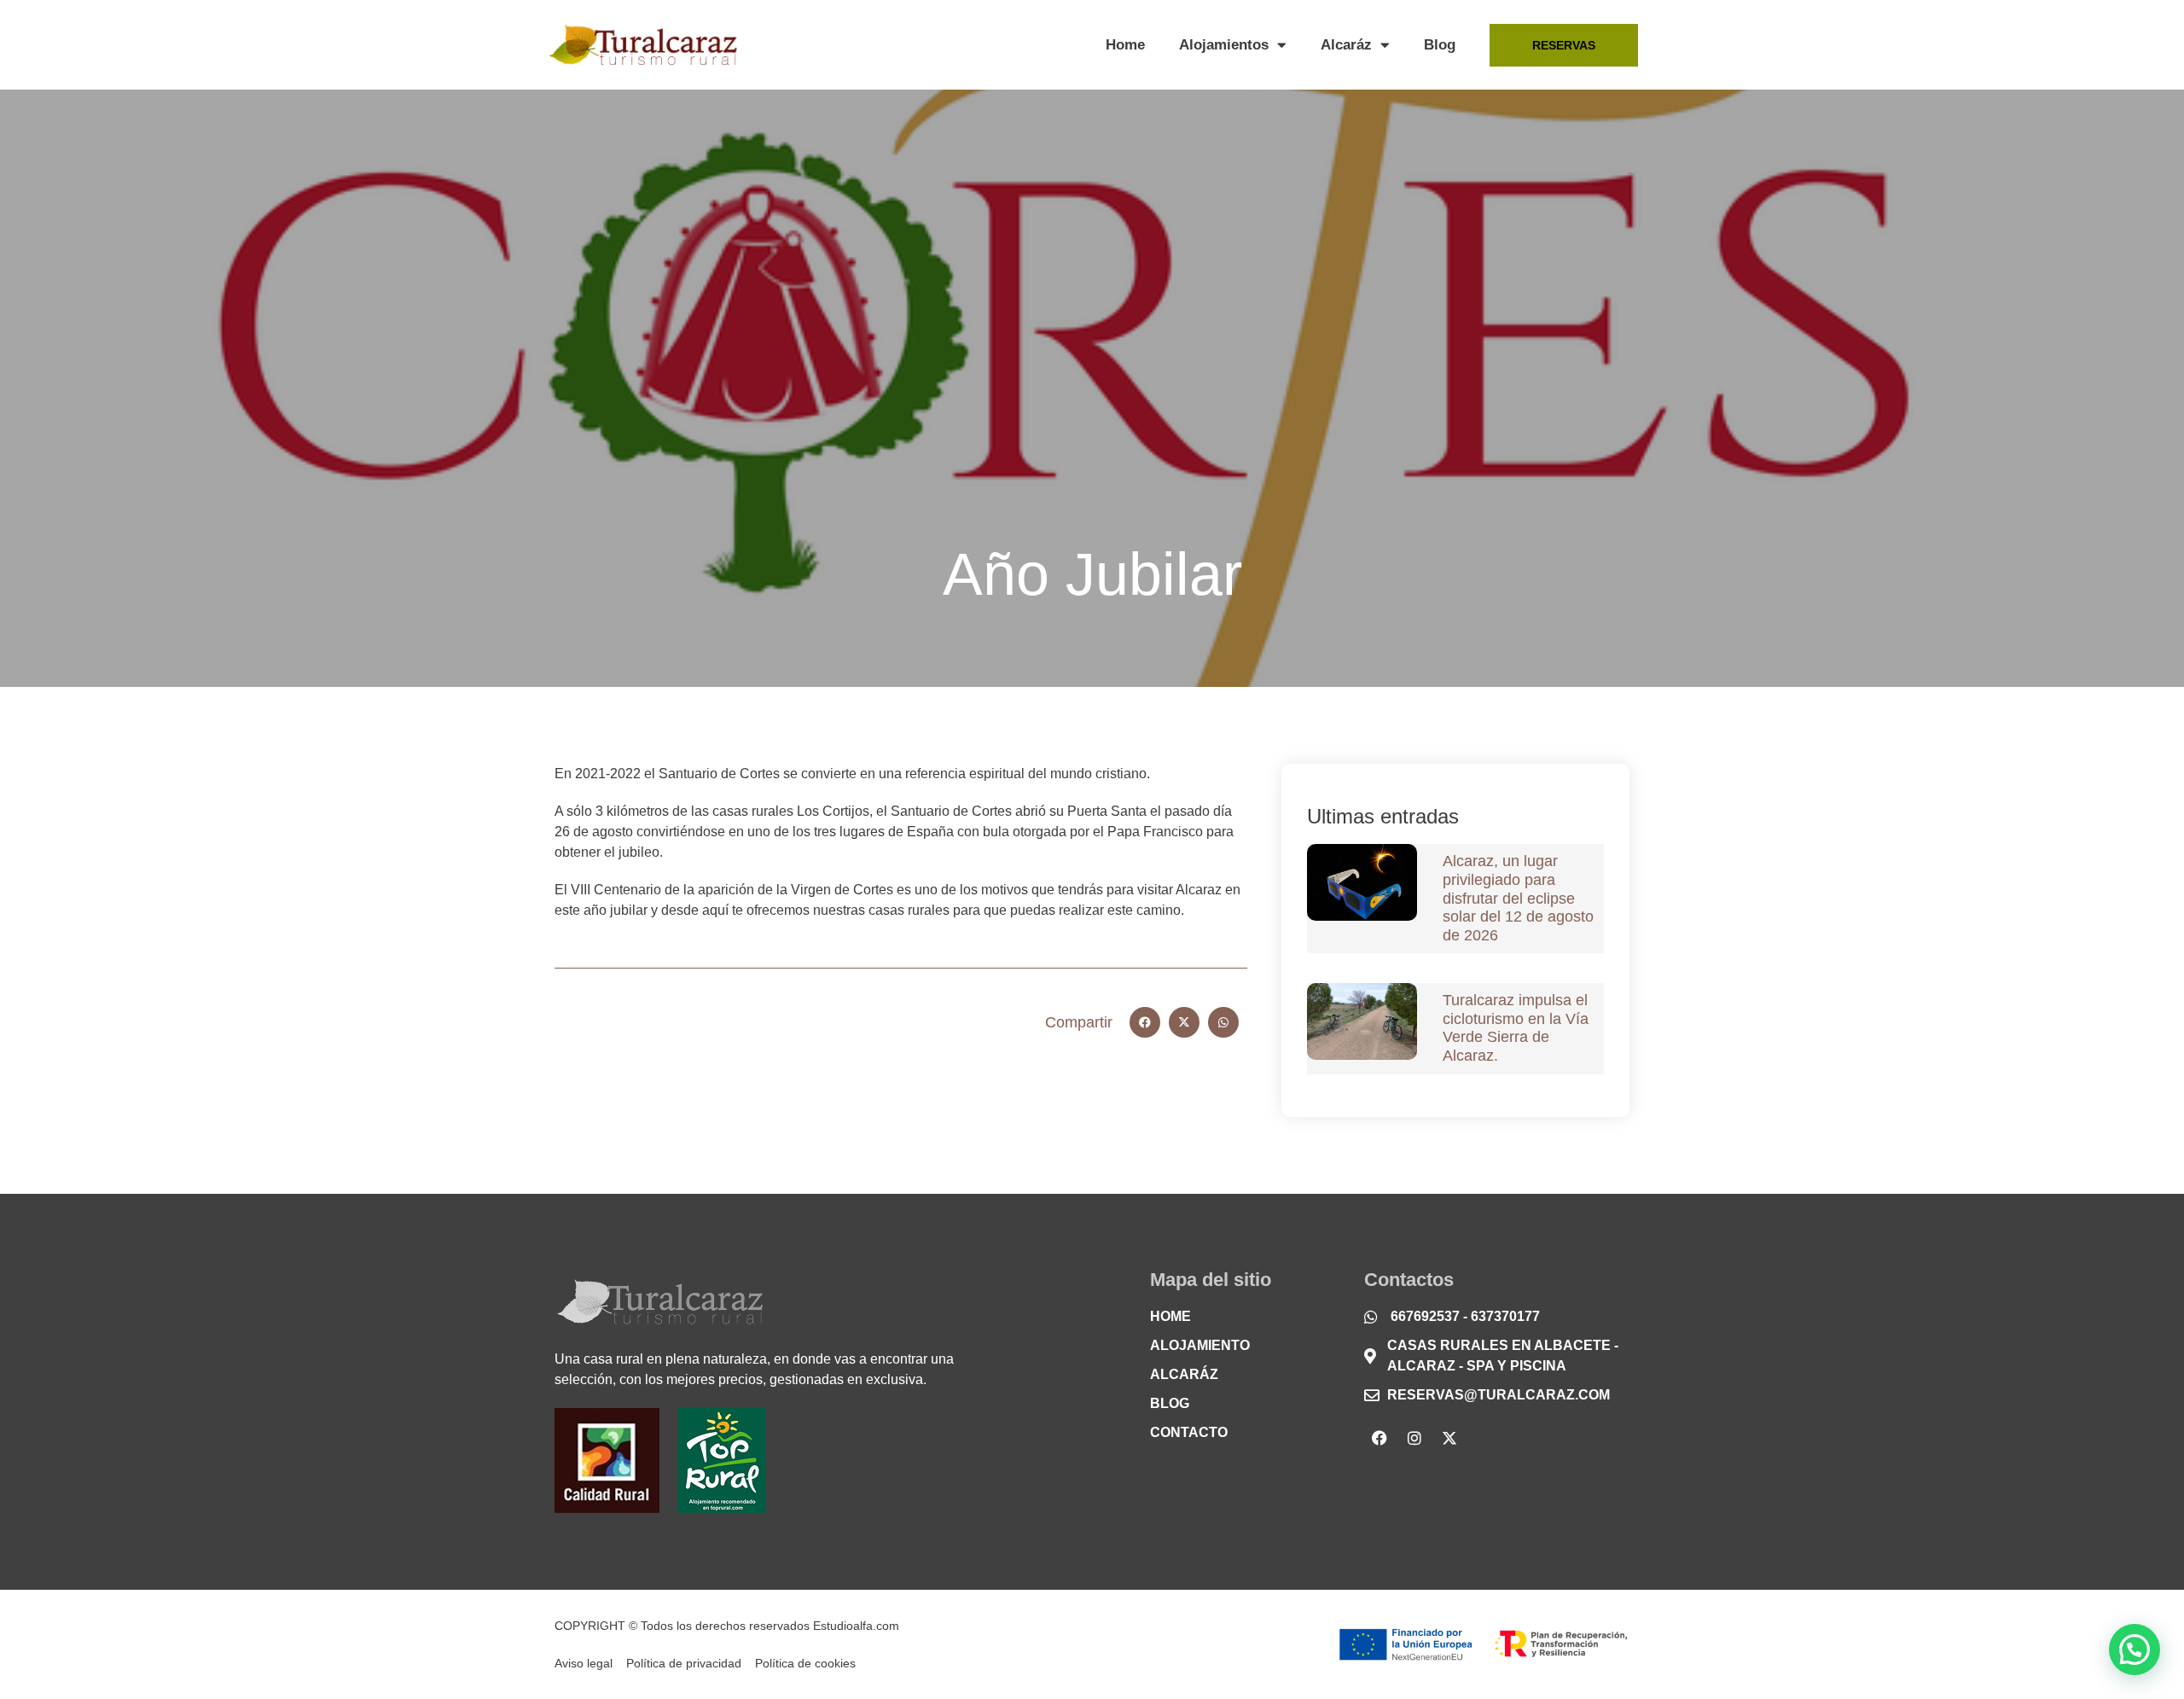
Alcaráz (1346, 45)
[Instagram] (1414, 1438)
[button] (1145, 1022)
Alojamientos (1224, 45)
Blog (1440, 45)
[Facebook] (1380, 1438)
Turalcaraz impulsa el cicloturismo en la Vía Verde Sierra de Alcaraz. (1516, 1028)
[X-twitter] (1449, 1438)
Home (1125, 45)
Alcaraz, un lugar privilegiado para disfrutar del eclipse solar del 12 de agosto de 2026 (1518, 898)
